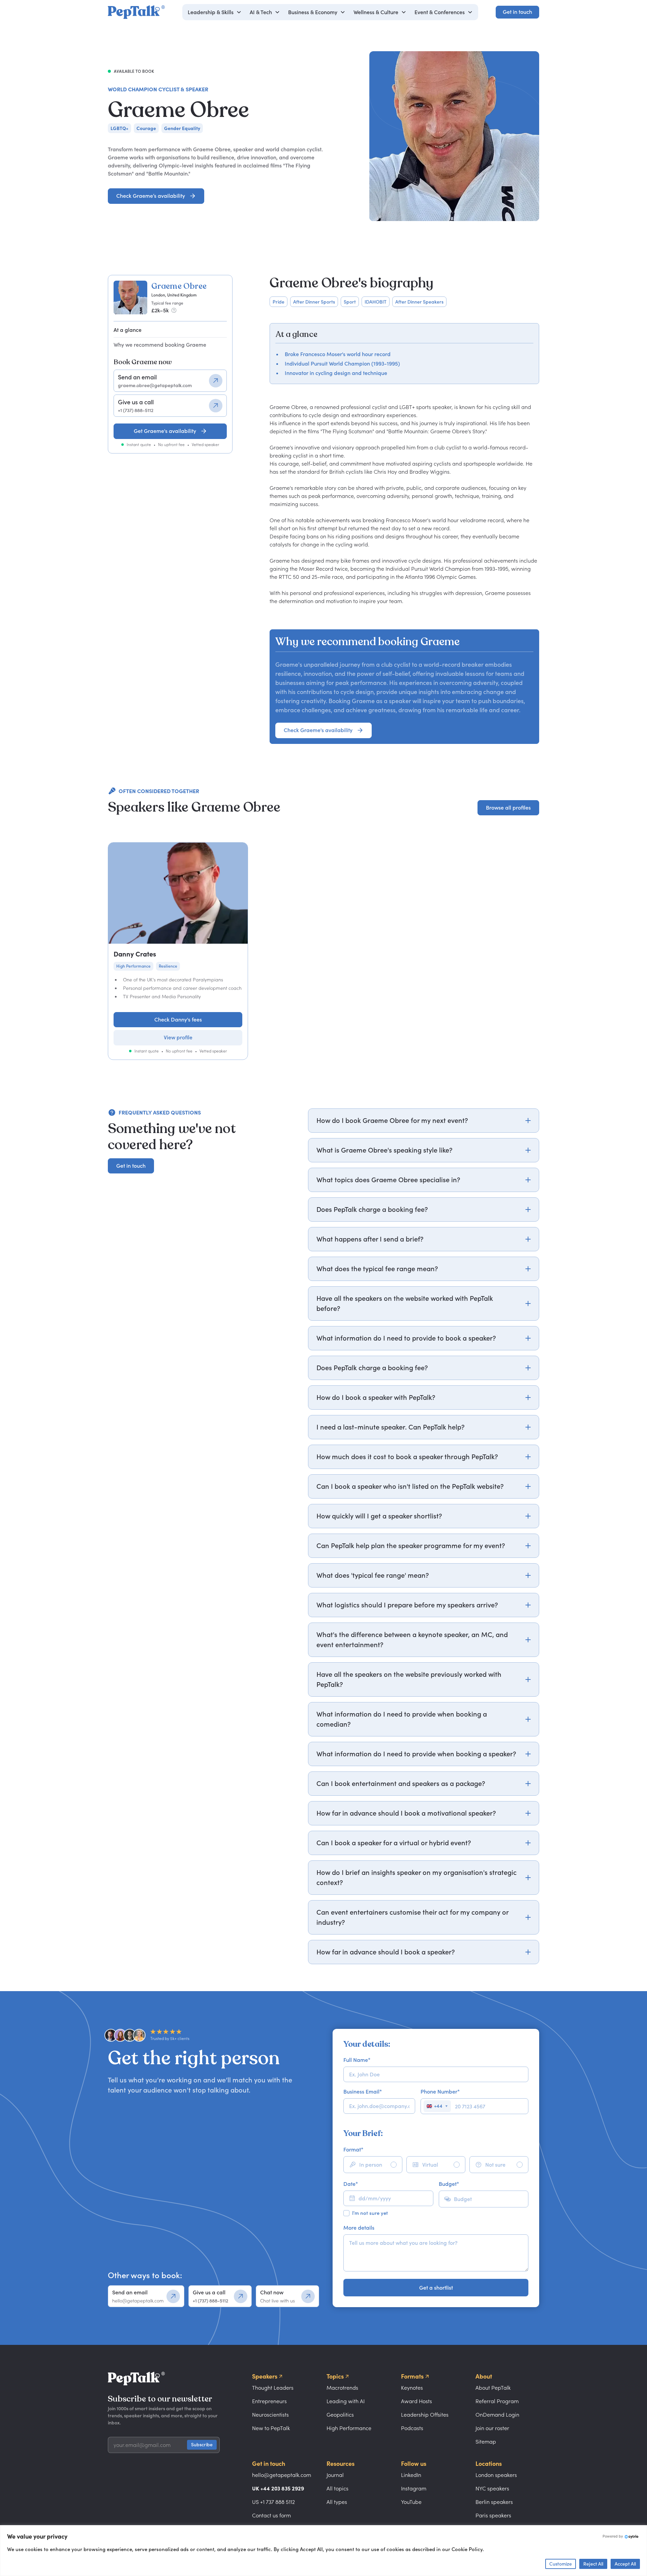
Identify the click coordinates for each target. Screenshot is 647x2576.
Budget (449, 2184)
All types (337, 2502)
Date (351, 2184)
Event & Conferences (440, 12)
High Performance (349, 2428)
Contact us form (271, 2515)
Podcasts (412, 2428)
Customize (561, 2564)
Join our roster (492, 2428)
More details (359, 2228)
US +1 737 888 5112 (273, 2502)
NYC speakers (492, 2488)
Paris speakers (493, 2515)
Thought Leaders (273, 2388)
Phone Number (440, 2092)
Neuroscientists (270, 2415)
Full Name (357, 2060)
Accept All (625, 2564)
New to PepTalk (271, 2428)
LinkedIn (411, 2475)
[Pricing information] (174, 310)
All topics (337, 2488)
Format (353, 2149)
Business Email (363, 2092)
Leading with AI (346, 2401)
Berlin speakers (494, 2502)
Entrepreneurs (269, 2401)
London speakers (496, 2475)
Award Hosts (417, 2401)
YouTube (411, 2502)
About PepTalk (493, 2388)
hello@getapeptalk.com (282, 2475)
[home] (136, 12)
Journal (335, 2475)
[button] (215, 12)
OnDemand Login (497, 2415)
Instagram (414, 2488)
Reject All (593, 2564)
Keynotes (412, 2388)
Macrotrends (342, 2388)
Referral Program (497, 2401)
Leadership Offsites (425, 2415)
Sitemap (486, 2442)
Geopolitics (340, 2415)
